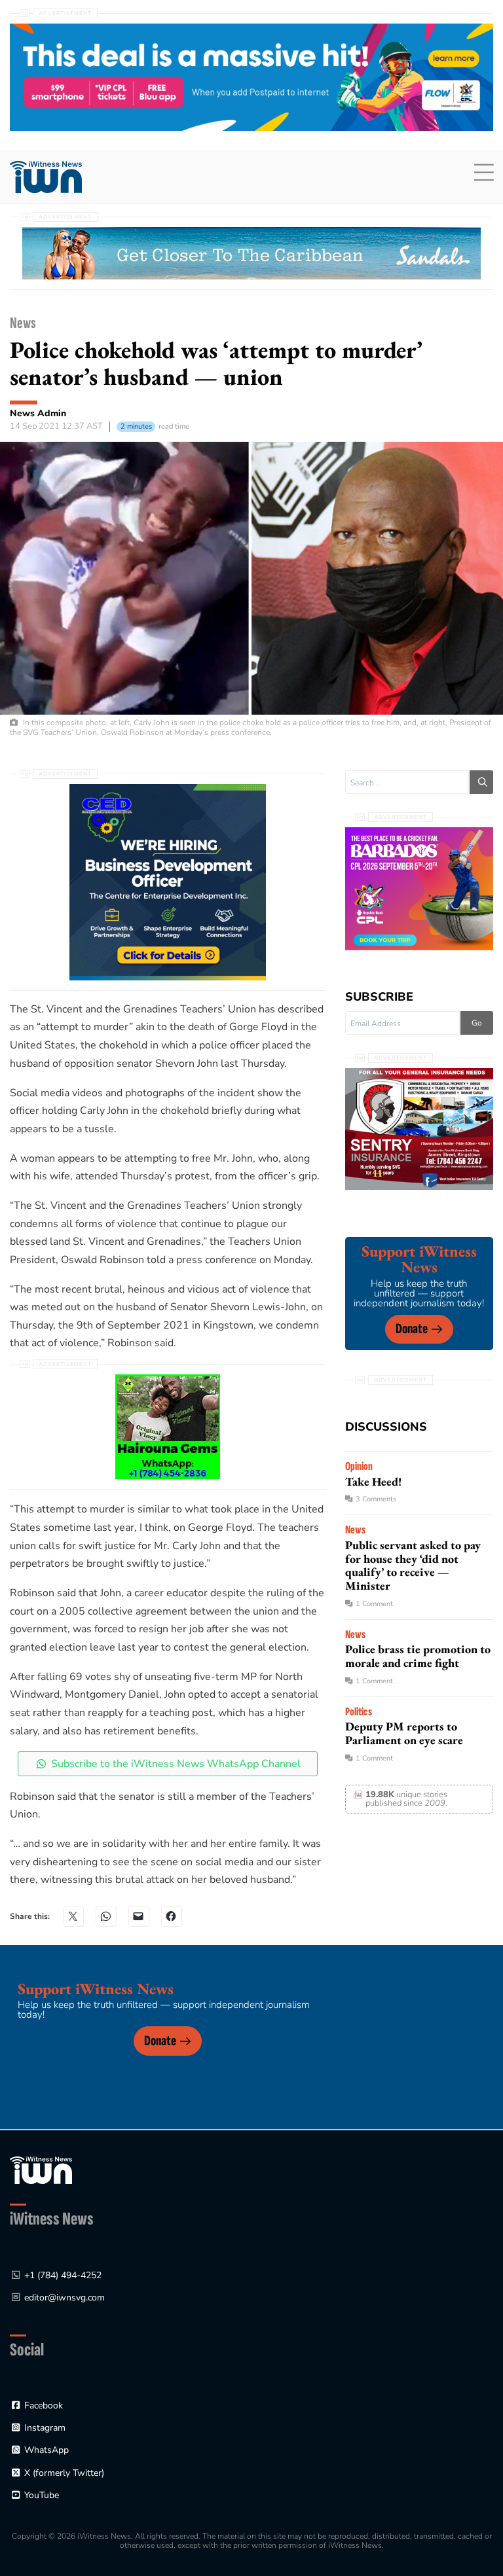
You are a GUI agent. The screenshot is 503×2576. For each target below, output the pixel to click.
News (23, 323)
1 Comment (374, 1604)
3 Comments (376, 1499)
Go (477, 1023)
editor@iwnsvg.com (65, 2298)
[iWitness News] (41, 2170)
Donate (412, 1329)
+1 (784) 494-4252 (63, 2275)
